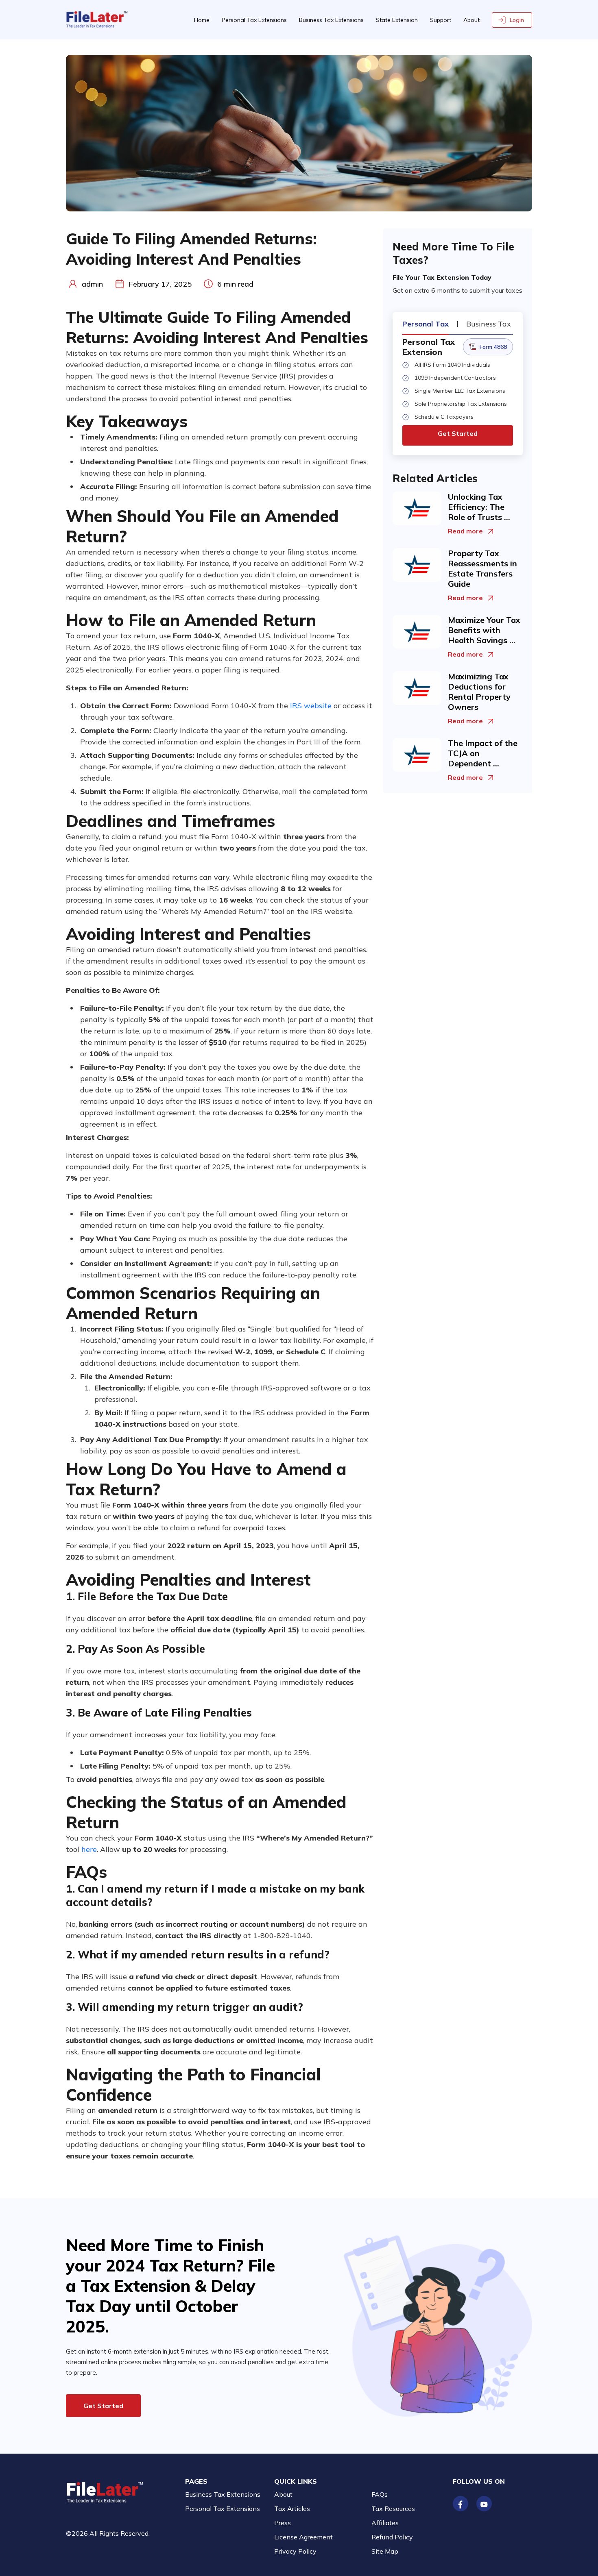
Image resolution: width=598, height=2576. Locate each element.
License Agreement (303, 2537)
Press (283, 2523)
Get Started (458, 433)
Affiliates (385, 2523)
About (471, 20)
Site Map (385, 2551)
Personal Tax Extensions (254, 20)
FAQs (380, 2494)
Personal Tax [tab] (426, 324)
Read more (465, 531)
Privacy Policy (295, 2551)
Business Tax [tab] (489, 324)
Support (441, 20)
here (89, 1849)
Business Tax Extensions (331, 20)
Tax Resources (393, 2509)
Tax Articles (292, 2509)
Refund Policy (392, 2537)
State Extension (397, 20)
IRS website (311, 706)
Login (517, 20)
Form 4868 (493, 347)
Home (202, 20)
